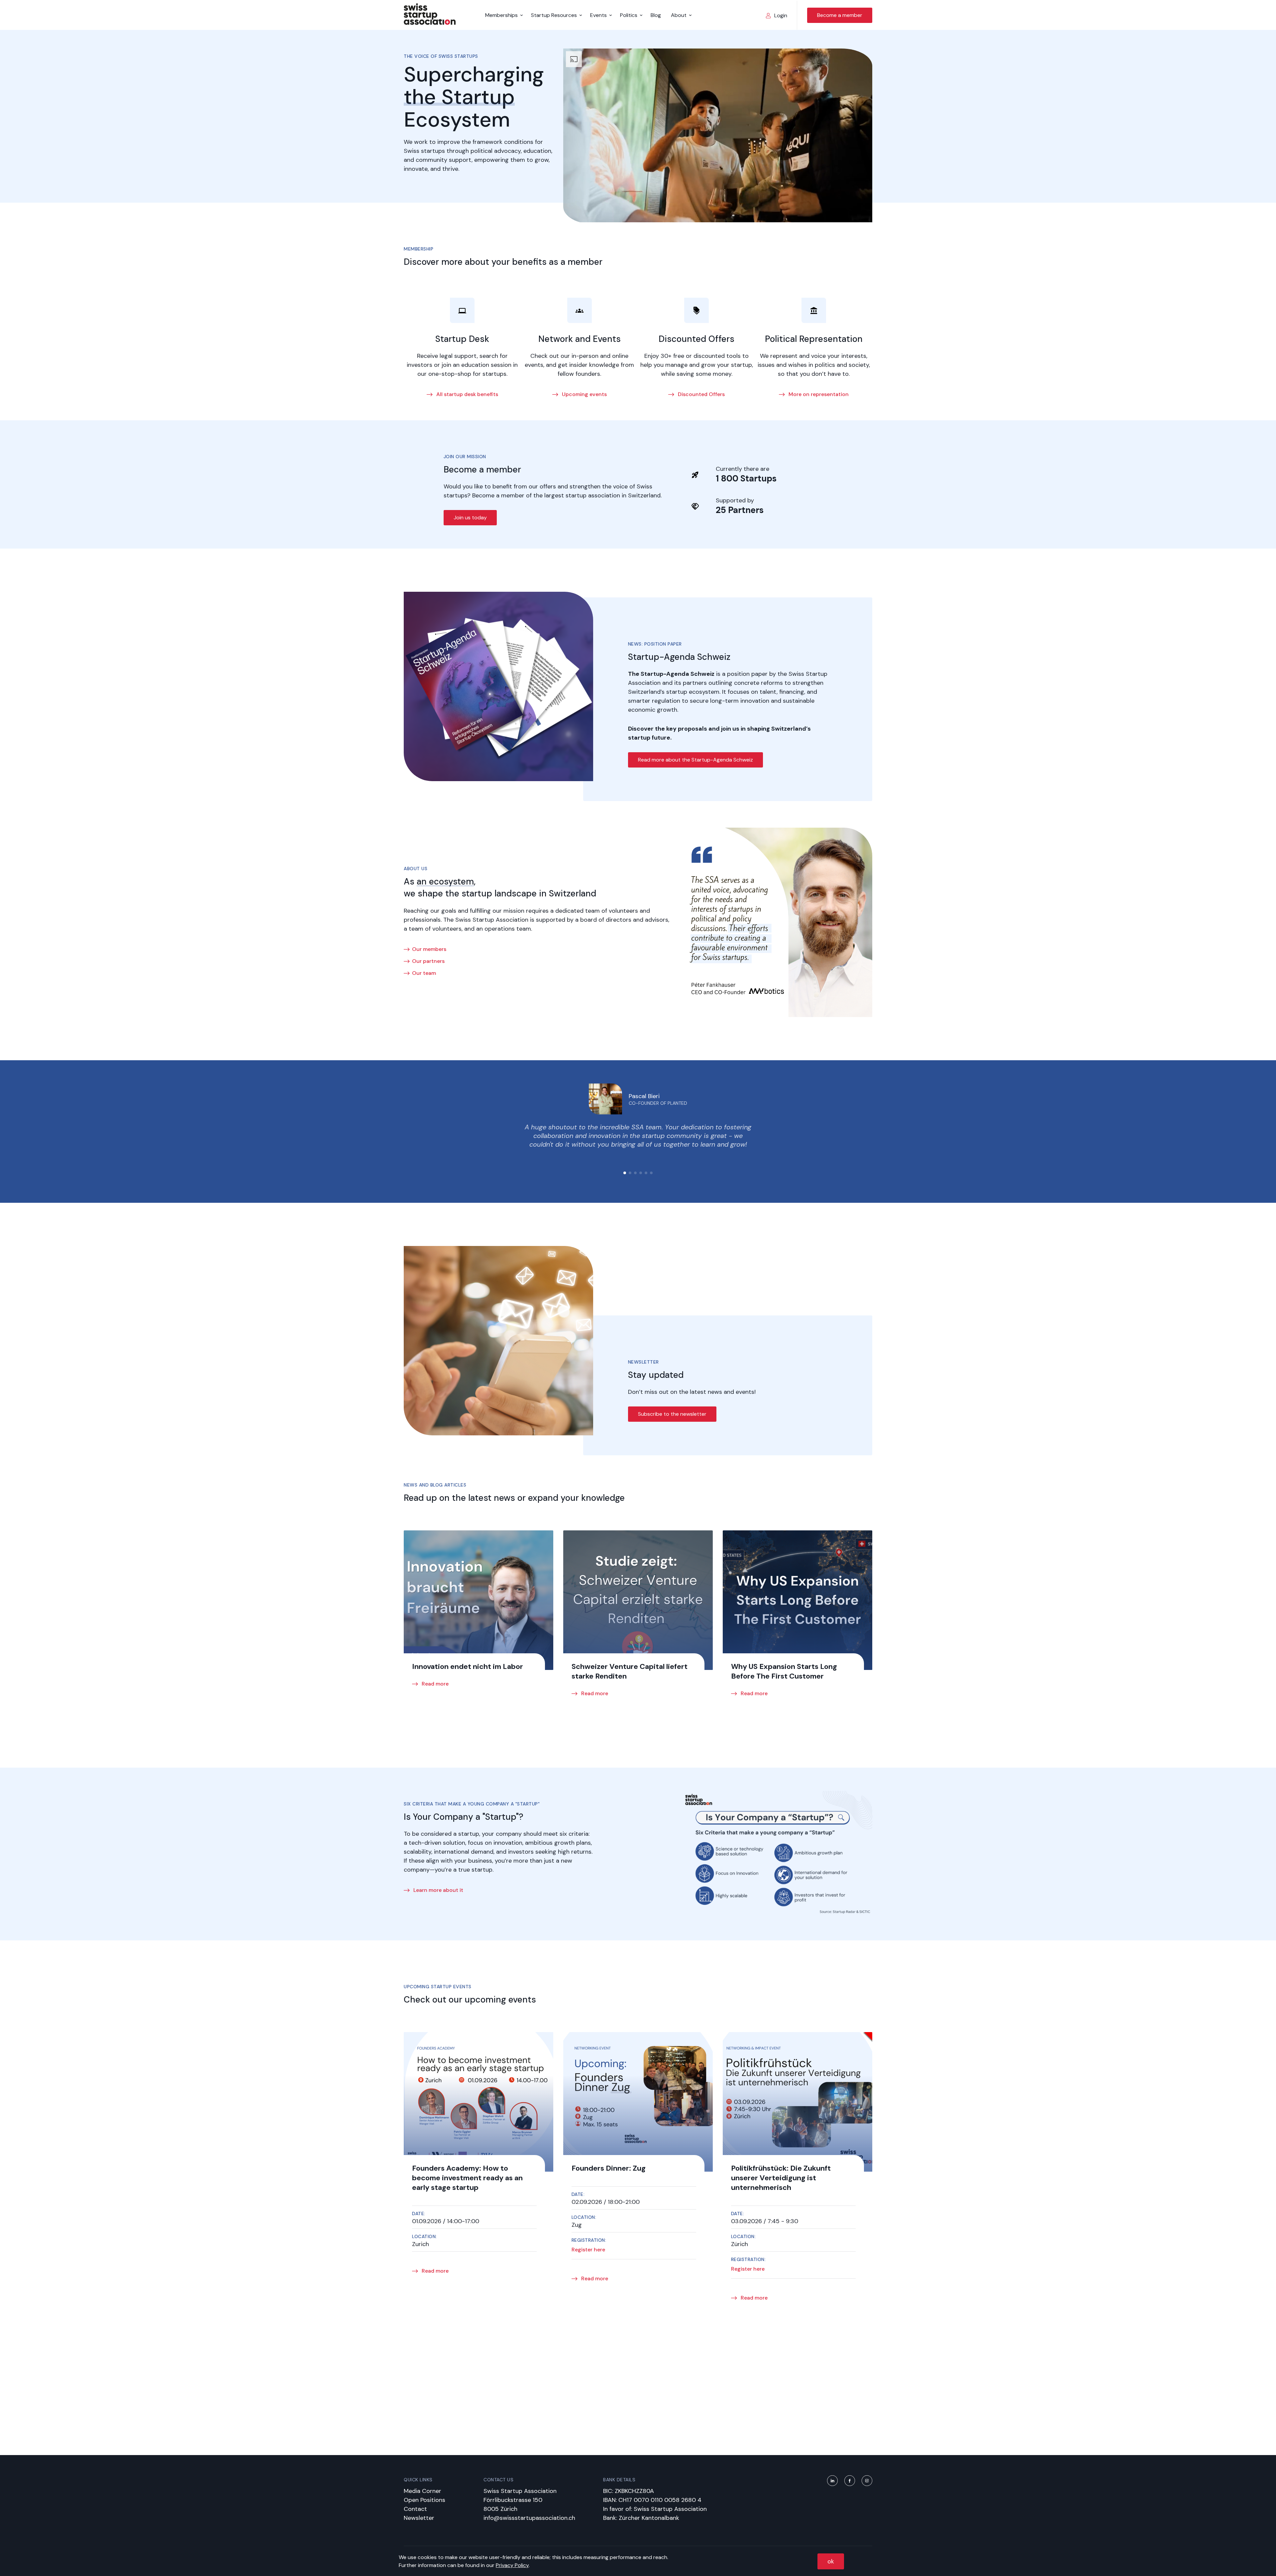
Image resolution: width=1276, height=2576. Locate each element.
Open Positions (425, 2500)
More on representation (818, 394)
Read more (434, 1684)
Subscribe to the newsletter (672, 1414)
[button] (625, 1173)
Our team (424, 973)
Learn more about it (438, 1890)
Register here (588, 2250)
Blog (656, 15)
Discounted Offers (701, 394)
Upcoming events (584, 394)
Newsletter (419, 2518)
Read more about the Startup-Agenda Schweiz (695, 760)
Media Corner (423, 2491)
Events (598, 15)
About (679, 15)
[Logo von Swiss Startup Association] (430, 23)
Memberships (501, 15)
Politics (629, 15)
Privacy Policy (512, 2565)
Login (781, 15)
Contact (415, 2509)
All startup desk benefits (467, 394)
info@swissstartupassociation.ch (529, 2518)
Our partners (428, 961)
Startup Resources (554, 15)
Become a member (840, 15)
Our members (429, 949)
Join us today (470, 517)
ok (831, 2561)
